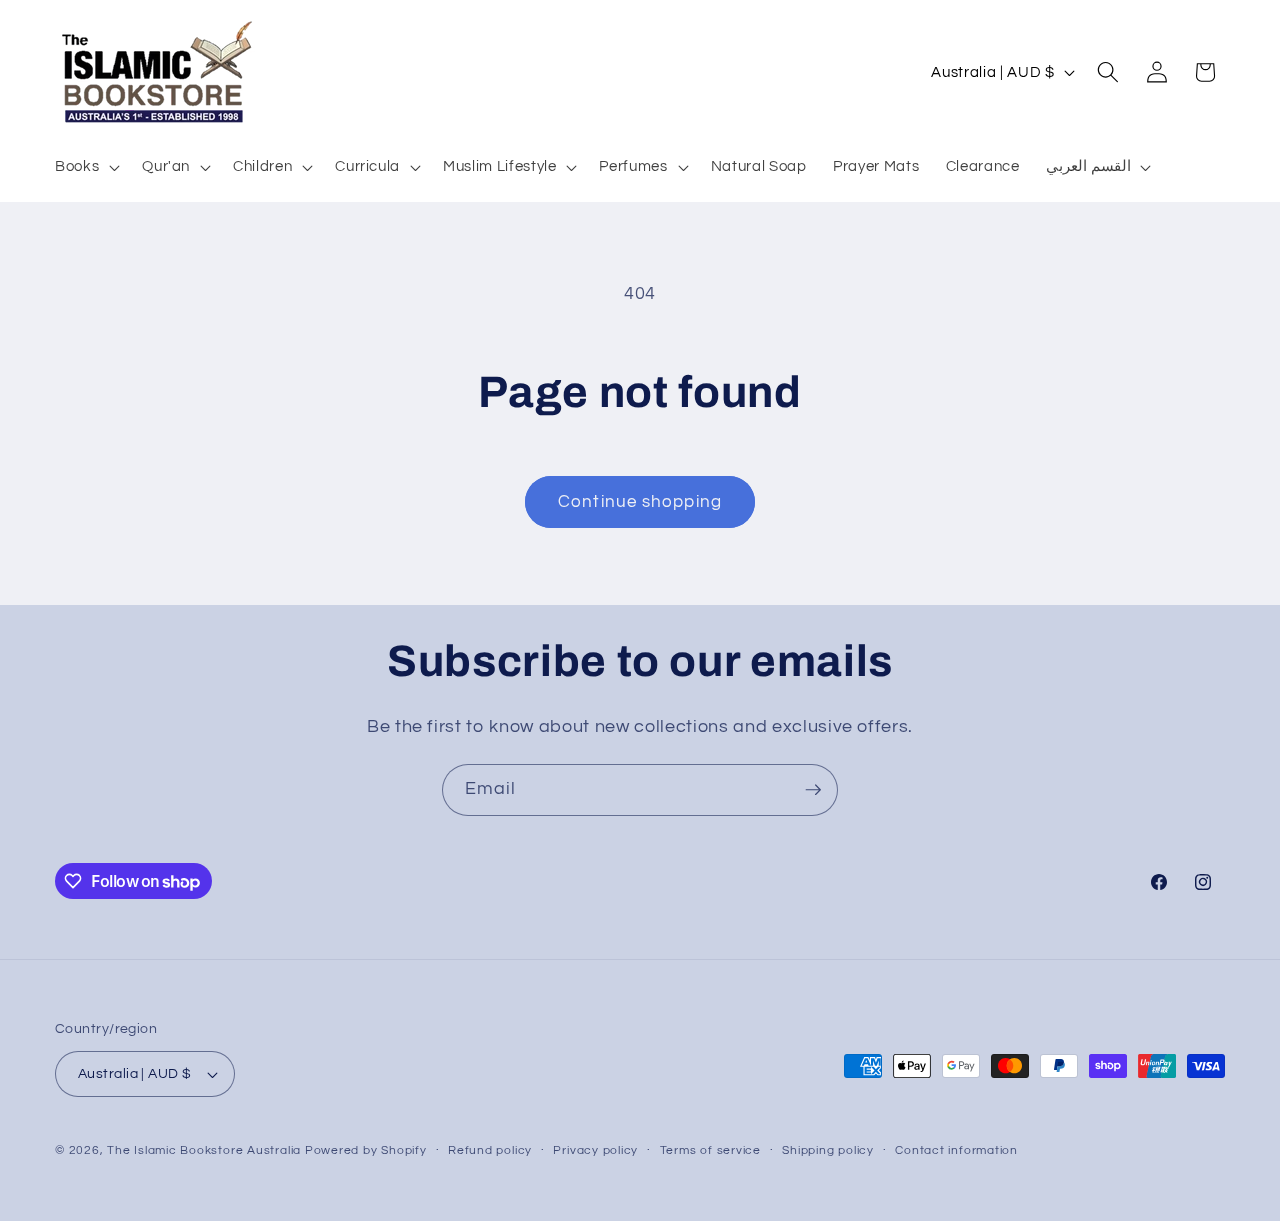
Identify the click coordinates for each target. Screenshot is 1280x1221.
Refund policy (490, 1150)
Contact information (956, 1150)
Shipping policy (828, 1150)
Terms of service (710, 1150)
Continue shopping (640, 501)
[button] (85, 166)
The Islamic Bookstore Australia (204, 1150)
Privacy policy (595, 1150)
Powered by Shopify (366, 1150)
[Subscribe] (813, 790)
